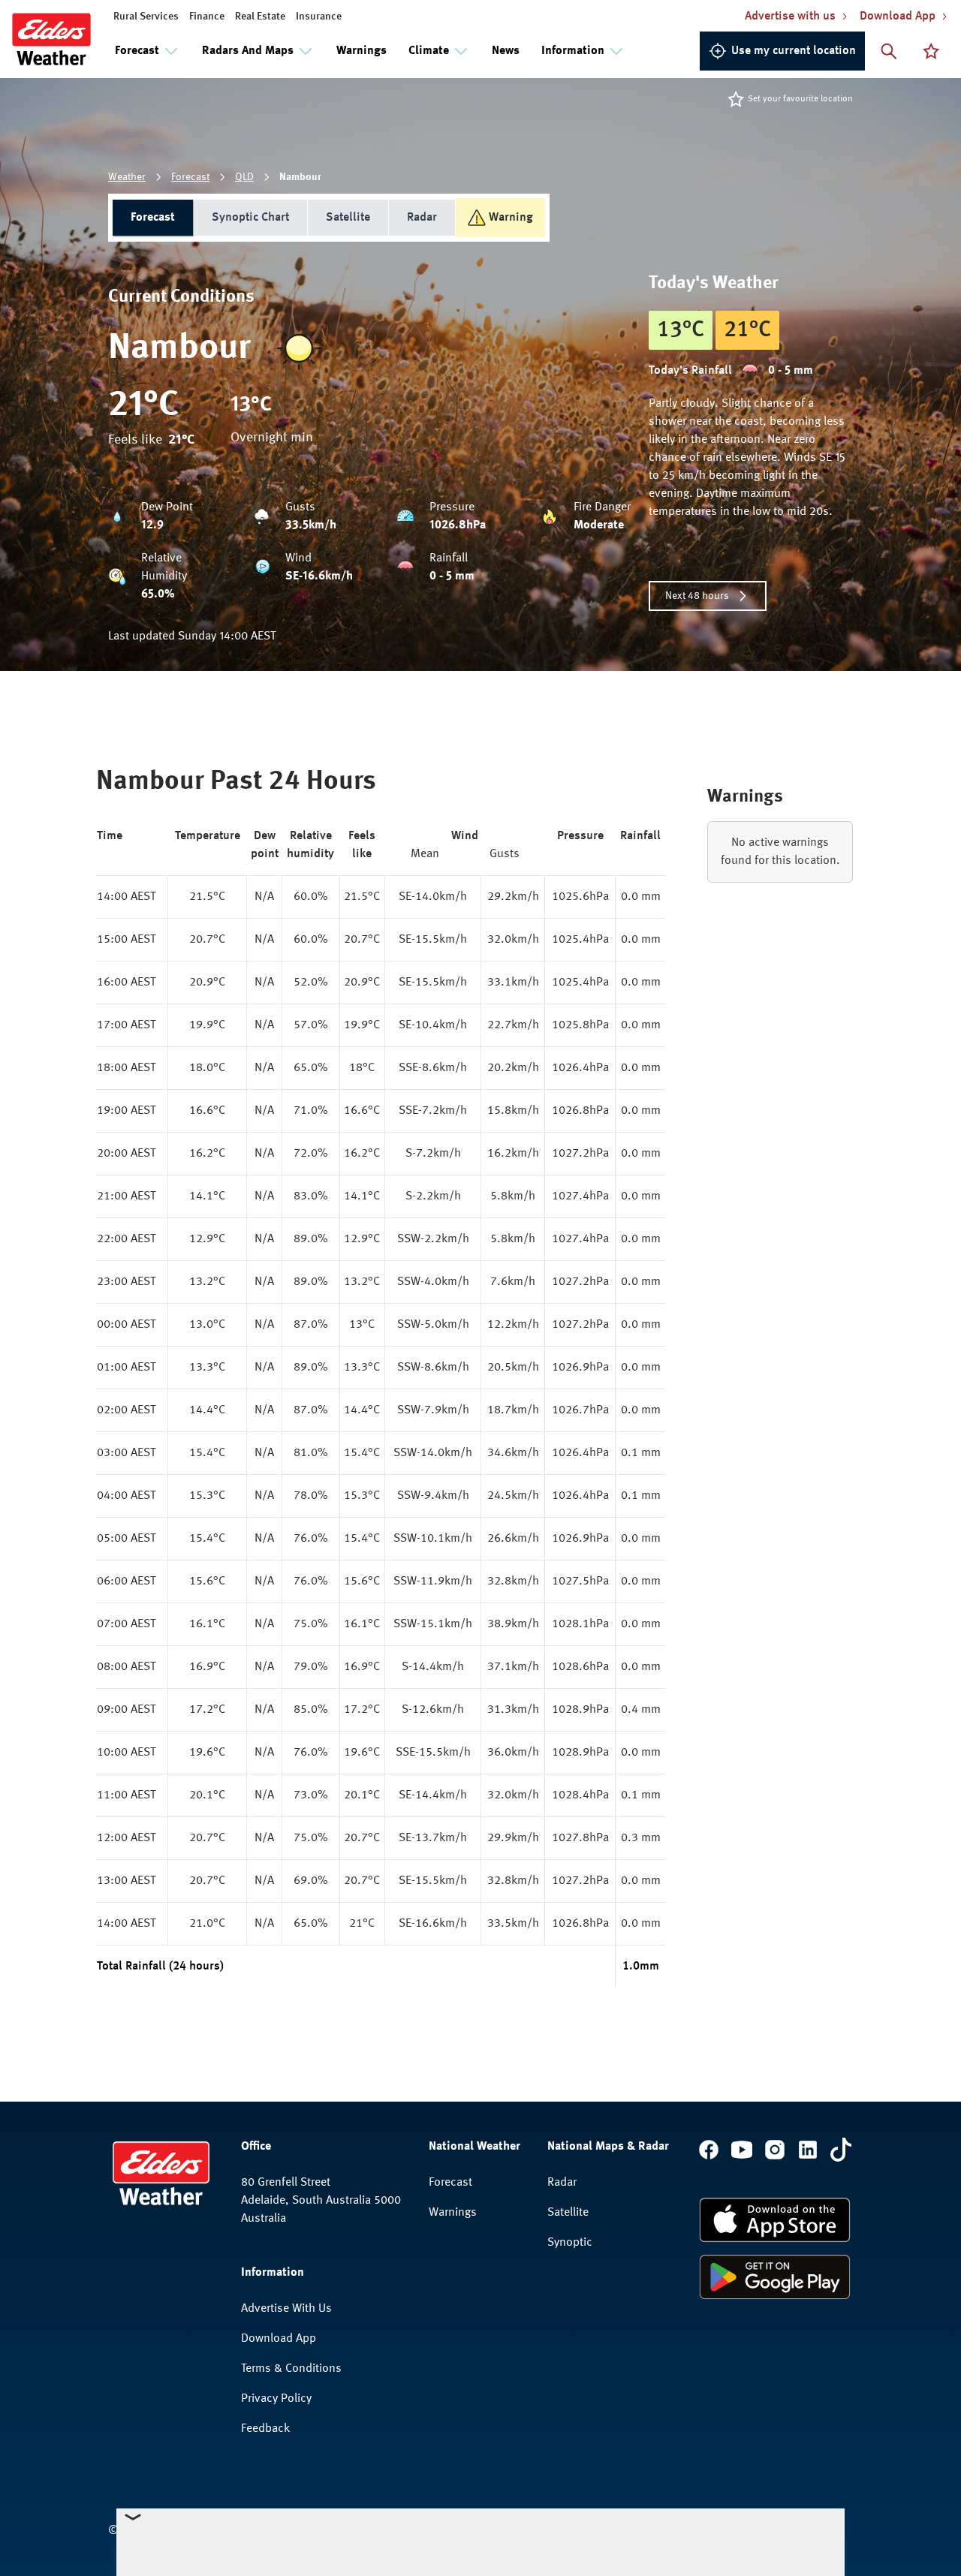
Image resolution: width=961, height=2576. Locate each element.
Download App (279, 2339)
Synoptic (570, 2243)
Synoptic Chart (250, 218)
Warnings (362, 51)
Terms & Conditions (291, 2369)
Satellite (348, 218)
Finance (207, 17)
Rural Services (146, 17)
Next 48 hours (697, 596)
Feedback (265, 2429)
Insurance (319, 17)
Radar (422, 218)
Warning (511, 218)
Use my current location (794, 51)
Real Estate (260, 17)
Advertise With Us (286, 2309)
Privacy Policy (276, 2399)
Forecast (190, 177)
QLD (244, 177)
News (506, 51)
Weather (127, 177)
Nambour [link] (300, 177)
